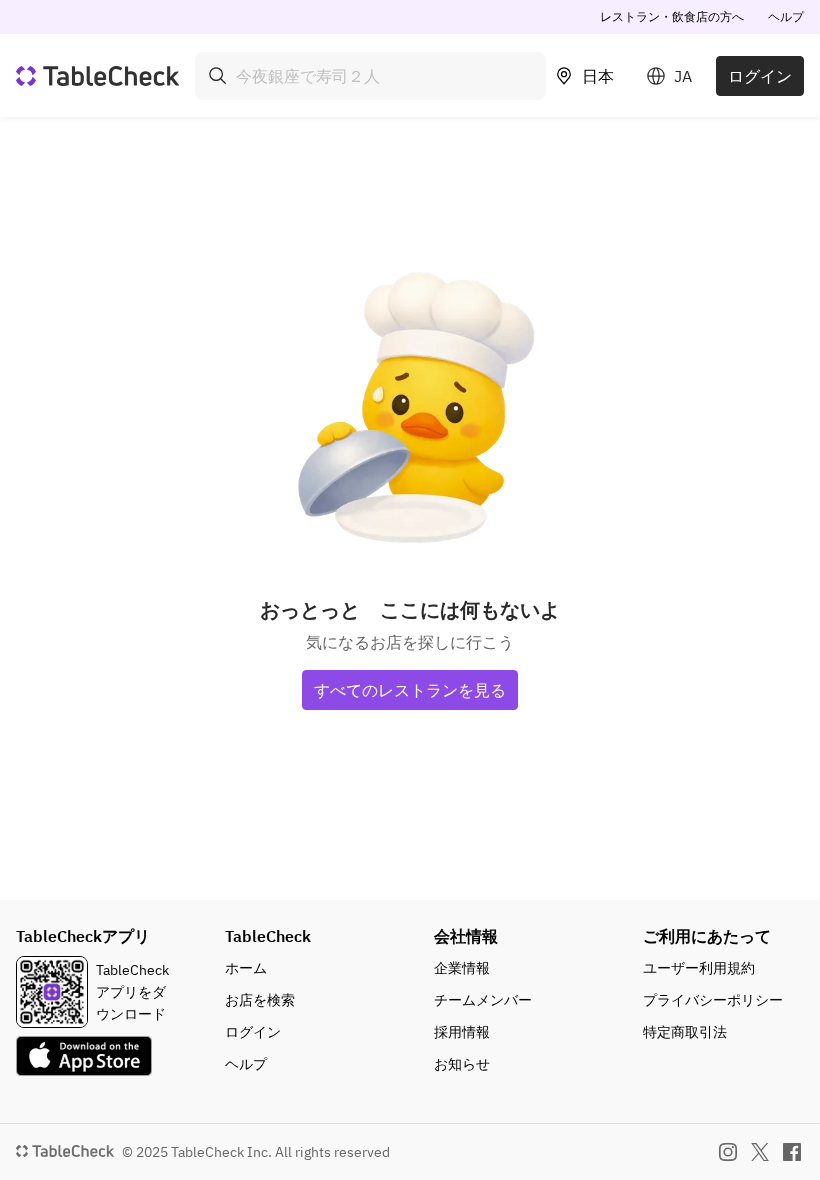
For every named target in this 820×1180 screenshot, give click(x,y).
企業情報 (462, 968)
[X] (760, 1152)
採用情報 (462, 1032)
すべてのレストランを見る (410, 690)
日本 (598, 76)
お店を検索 (260, 1000)
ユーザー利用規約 (699, 968)
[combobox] (370, 76)
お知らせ (462, 1064)
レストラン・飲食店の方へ (672, 16)
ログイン (760, 76)
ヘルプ (786, 16)
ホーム (246, 968)
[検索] (218, 76)
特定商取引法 (685, 1032)
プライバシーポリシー (713, 1000)
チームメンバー (483, 1000)
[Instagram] (728, 1152)
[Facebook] (792, 1152)
